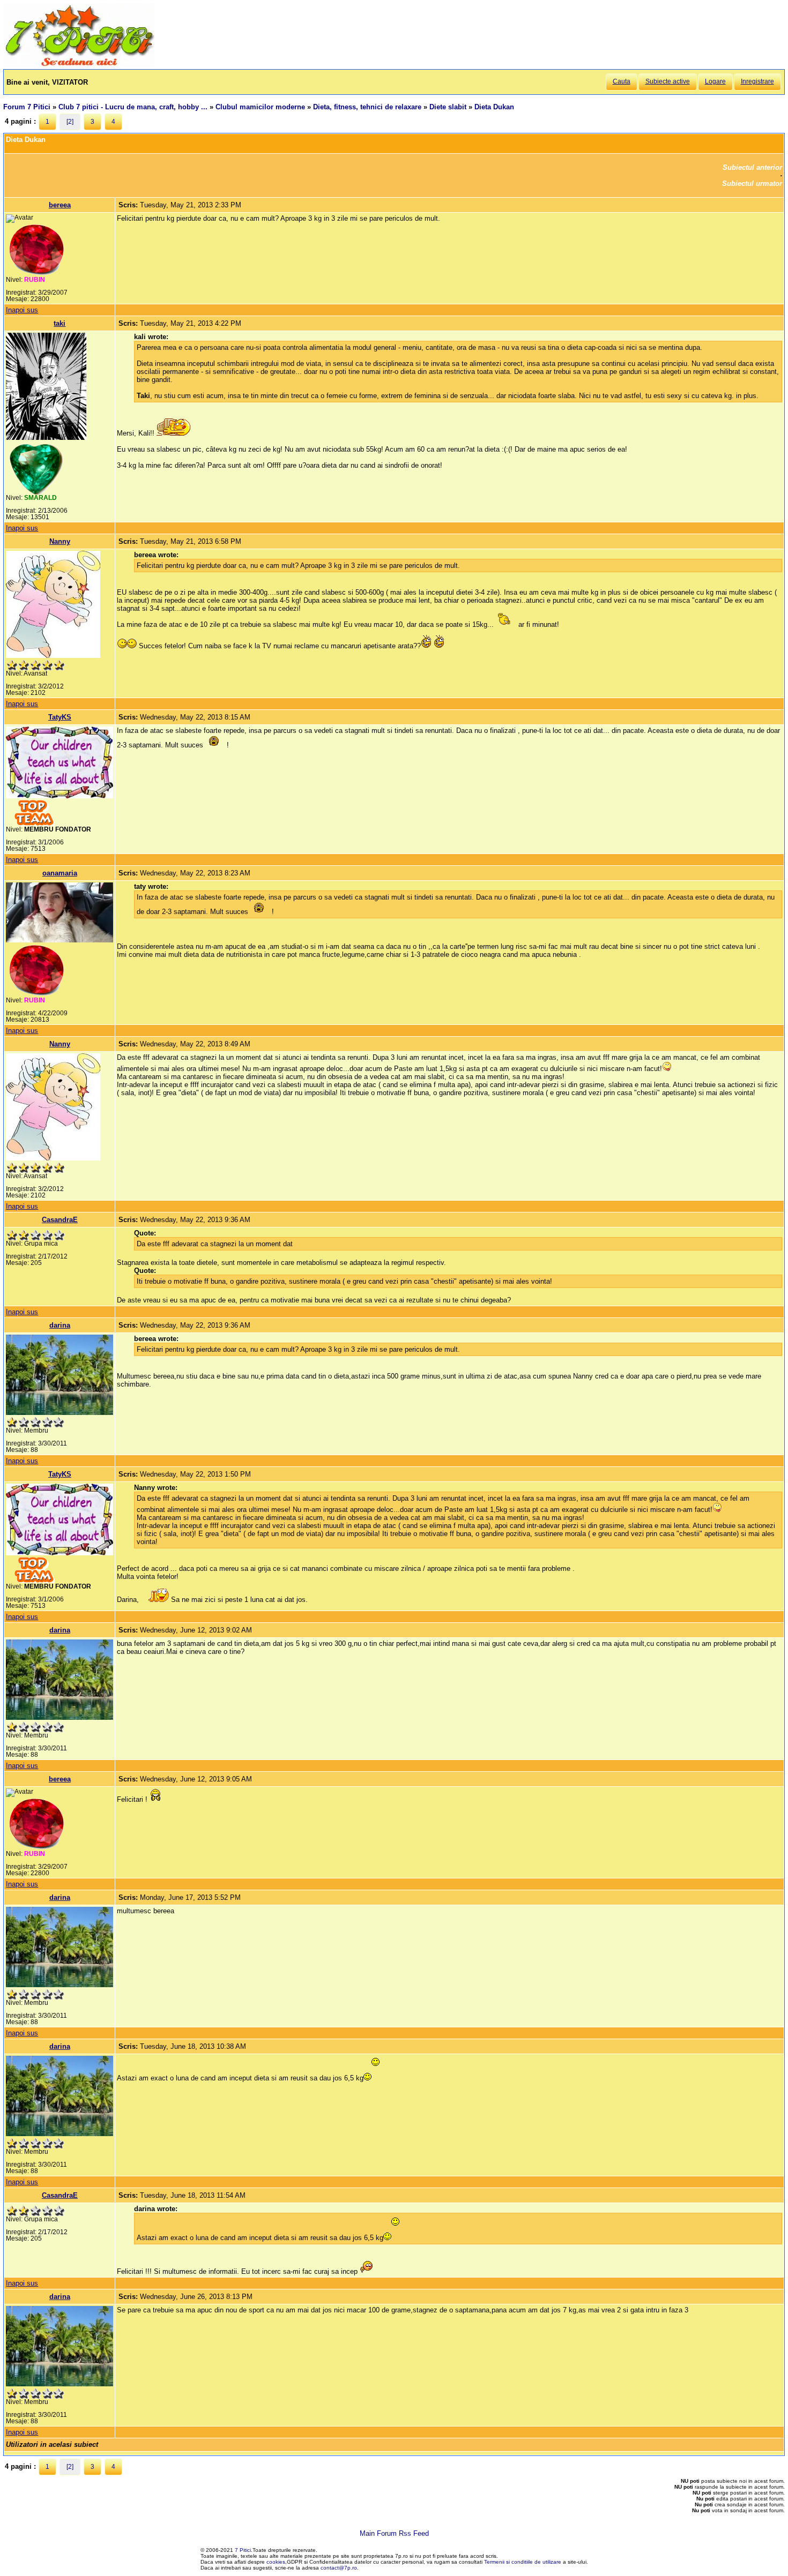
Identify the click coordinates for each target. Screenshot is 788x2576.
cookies (276, 2562)
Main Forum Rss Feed (394, 2533)
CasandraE (60, 1220)
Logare (715, 81)
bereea (60, 205)
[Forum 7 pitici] (79, 65)
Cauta (622, 81)
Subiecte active (668, 81)
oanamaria (60, 873)
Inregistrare (757, 81)
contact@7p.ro (339, 2568)
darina (60, 1325)
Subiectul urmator (752, 184)
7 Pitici (243, 2550)
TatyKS (60, 717)
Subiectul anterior (752, 167)
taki (60, 323)
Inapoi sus (22, 310)
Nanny (60, 541)
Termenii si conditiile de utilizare (523, 2562)
